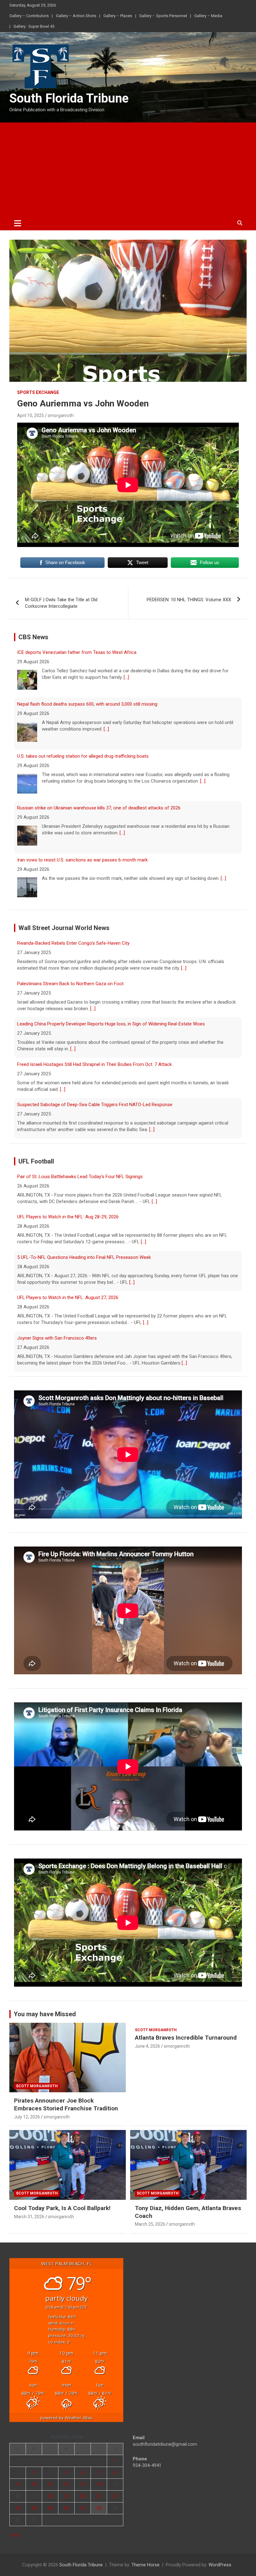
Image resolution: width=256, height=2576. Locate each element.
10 (34, 2484)
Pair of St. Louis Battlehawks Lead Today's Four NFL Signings (80, 1338)
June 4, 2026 (148, 2046)
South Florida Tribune (69, 98)
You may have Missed (45, 2014)
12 (66, 2484)
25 (50, 2508)
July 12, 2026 (27, 2117)
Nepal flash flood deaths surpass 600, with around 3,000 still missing (87, 652)
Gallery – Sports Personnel (163, 16)
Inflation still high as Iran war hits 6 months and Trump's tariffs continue (91, 860)
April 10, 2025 (31, 415)
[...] (106, 677)
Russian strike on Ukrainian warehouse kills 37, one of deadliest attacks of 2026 (99, 756)
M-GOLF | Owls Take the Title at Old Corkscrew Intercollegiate (61, 603)
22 (115, 2496)
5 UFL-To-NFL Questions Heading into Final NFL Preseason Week (84, 1217)
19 (66, 2496)
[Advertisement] (128, 169)
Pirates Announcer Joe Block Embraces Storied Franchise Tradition (66, 2104)
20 (83, 2496)
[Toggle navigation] (18, 223)
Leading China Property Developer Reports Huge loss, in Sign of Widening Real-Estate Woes (111, 984)
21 (99, 2496)
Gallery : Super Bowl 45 (34, 26)
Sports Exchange (38, 392)
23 (18, 2508)
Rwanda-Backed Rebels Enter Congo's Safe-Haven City (73, 1105)
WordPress (220, 2565)
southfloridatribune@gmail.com (165, 2444)
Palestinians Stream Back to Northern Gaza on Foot (70, 943)
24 (34, 2508)
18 (50, 2496)
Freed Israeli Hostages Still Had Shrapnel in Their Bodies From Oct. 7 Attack (94, 1024)
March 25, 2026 (150, 2224)
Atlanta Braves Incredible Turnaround (186, 2038)
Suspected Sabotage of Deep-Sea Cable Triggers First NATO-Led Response (95, 1064)
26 (66, 2508)
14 (99, 2484)
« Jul (14, 2535)
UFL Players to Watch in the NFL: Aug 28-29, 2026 (68, 1177)
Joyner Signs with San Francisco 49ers (57, 1298)
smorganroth (61, 415)
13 (83, 2484)
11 (50, 2484)
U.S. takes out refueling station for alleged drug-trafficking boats (83, 704)
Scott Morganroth (37, 2086)
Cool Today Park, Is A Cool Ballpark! (62, 2208)
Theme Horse (145, 2565)
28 (99, 2508)
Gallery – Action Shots (76, 16)
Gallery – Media (208, 16)
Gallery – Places (118, 16)
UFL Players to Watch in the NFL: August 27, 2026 (68, 1257)
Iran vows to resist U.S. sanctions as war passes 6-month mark (82, 808)
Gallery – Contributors (29, 16)
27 (83, 2508)
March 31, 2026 (29, 2217)
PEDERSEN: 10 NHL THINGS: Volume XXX (189, 600)
